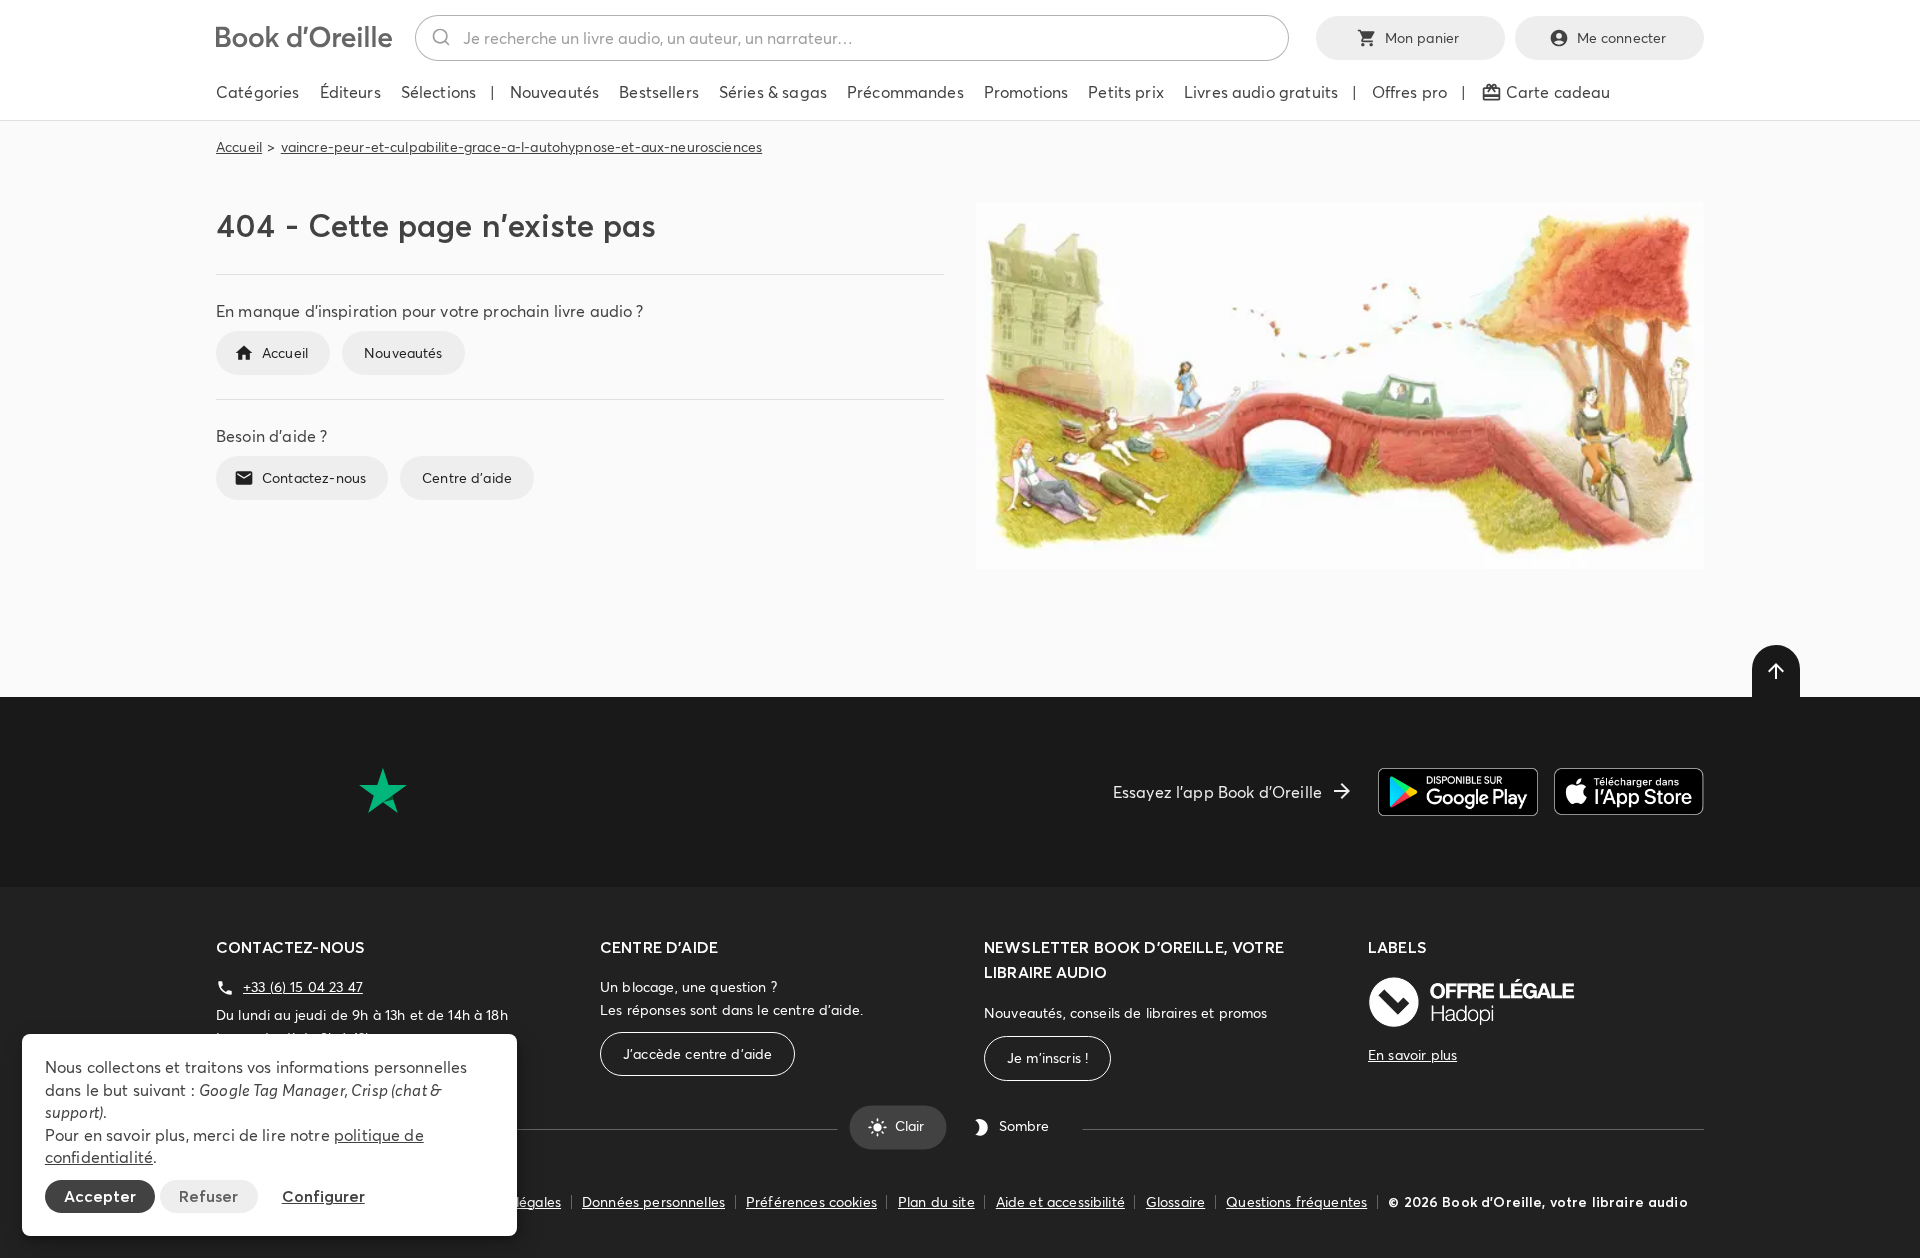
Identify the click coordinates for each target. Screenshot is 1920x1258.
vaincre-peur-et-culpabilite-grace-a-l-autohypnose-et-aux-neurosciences (522, 147)
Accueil (239, 147)
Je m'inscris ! (1047, 1058)
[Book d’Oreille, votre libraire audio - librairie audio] (304, 42)
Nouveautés (403, 353)
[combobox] (852, 38)
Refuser (208, 1196)
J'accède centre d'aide (697, 1054)
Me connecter (1622, 38)
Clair (909, 1127)
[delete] (1776, 671)
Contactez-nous (314, 478)
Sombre (1024, 1127)
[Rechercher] (439, 38)
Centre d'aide (467, 478)
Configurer (323, 1196)
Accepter (100, 1196)
